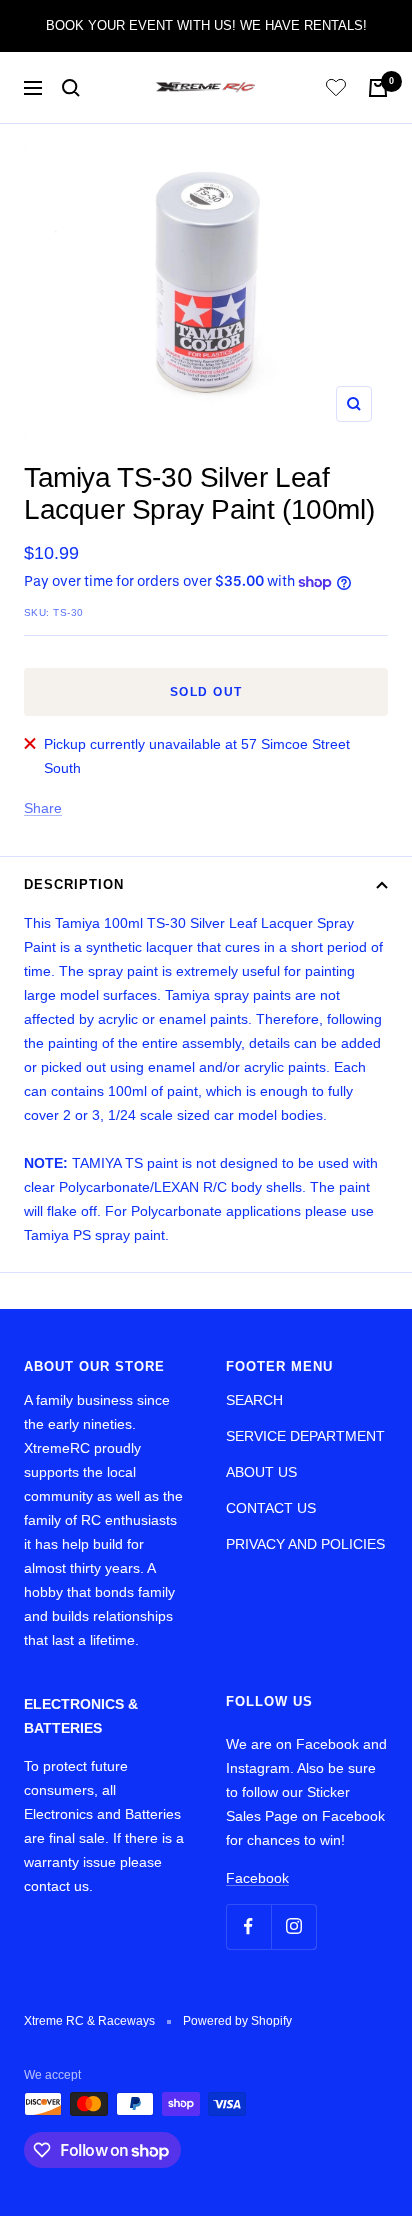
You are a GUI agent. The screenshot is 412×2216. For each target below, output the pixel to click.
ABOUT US (261, 1472)
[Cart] (378, 88)
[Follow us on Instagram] (293, 1926)
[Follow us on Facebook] (248, 1926)
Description (74, 884)
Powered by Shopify (237, 2021)
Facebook (257, 1878)
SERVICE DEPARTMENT (305, 1436)
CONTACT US (271, 1508)
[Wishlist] (336, 90)
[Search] (71, 88)
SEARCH (254, 1400)
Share (43, 808)
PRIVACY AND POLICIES (305, 1544)
